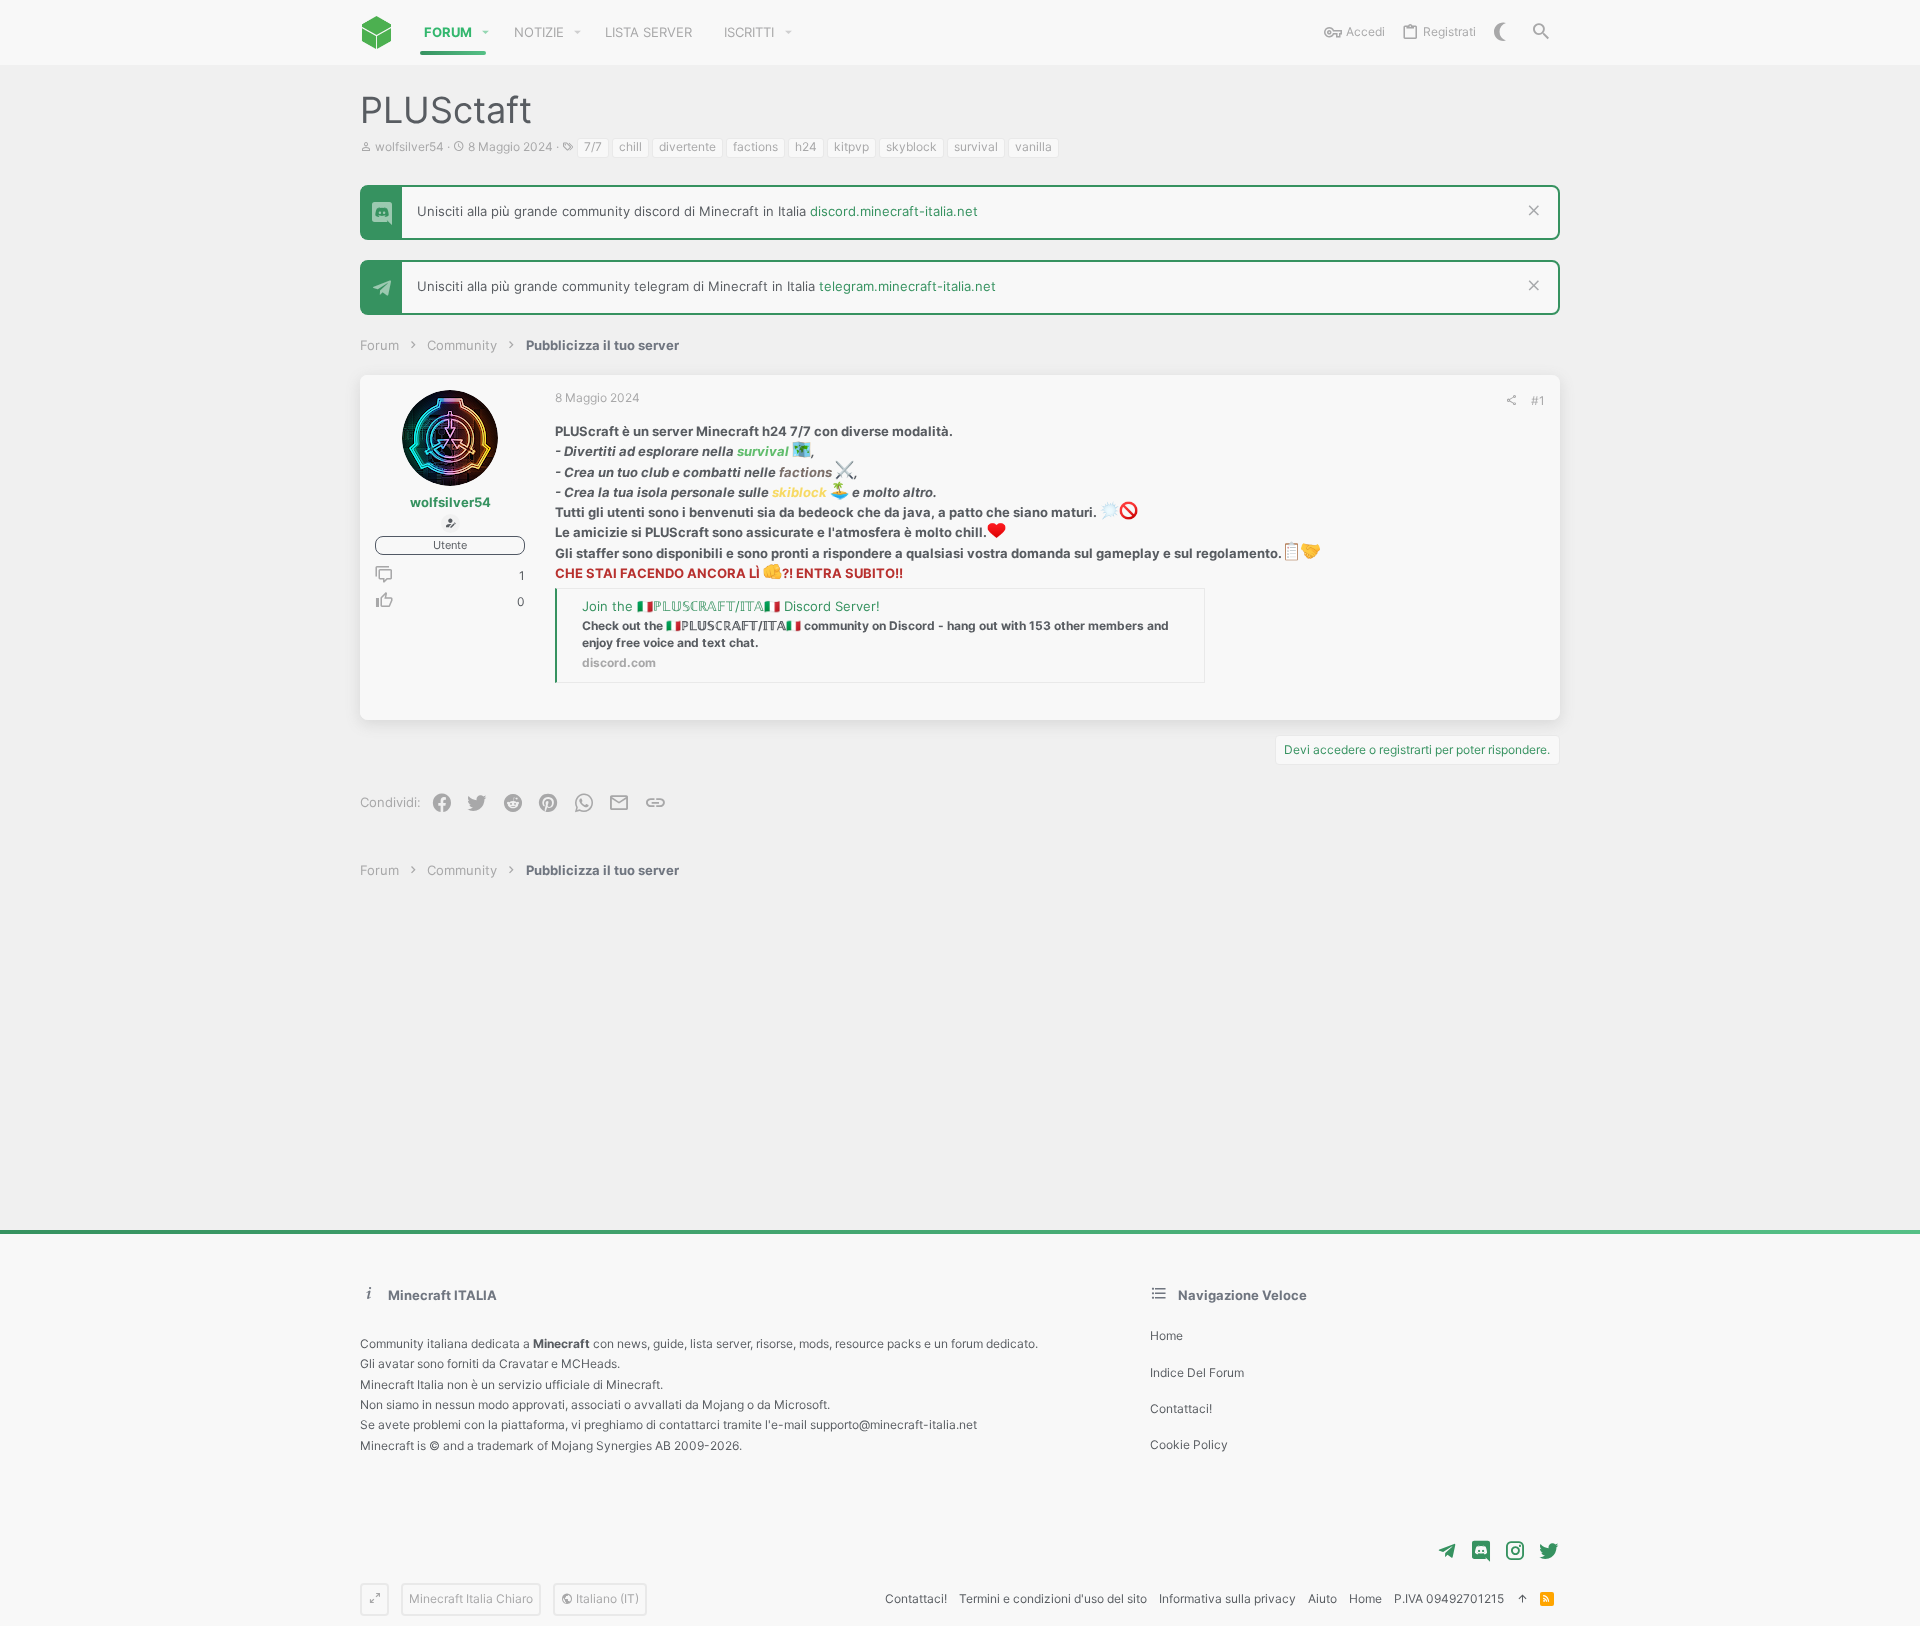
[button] (486, 32)
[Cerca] (1541, 32)
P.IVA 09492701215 (1449, 1598)
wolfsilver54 (409, 146)
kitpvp (851, 146)
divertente (687, 146)
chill (630, 146)
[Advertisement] (960, 1055)
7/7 (593, 146)
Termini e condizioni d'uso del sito (1053, 1598)
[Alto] (1522, 1599)
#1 (1538, 400)
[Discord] (1481, 1551)
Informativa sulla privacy (1227, 1598)
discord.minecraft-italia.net (894, 211)
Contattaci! (1181, 1408)
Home (1166, 1335)
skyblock (911, 146)
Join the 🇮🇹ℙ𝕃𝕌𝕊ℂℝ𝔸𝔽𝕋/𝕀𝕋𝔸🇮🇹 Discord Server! (731, 606)
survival (976, 146)
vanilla (1033, 146)
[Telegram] (1447, 1551)
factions (755, 146)
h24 (806, 146)
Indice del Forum (1197, 1372)
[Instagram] (1515, 1551)
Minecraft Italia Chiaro (471, 1598)
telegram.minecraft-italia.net (907, 286)
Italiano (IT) (606, 1598)
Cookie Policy (1189, 1444)
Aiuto (1322, 1598)
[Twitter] (1549, 1551)
